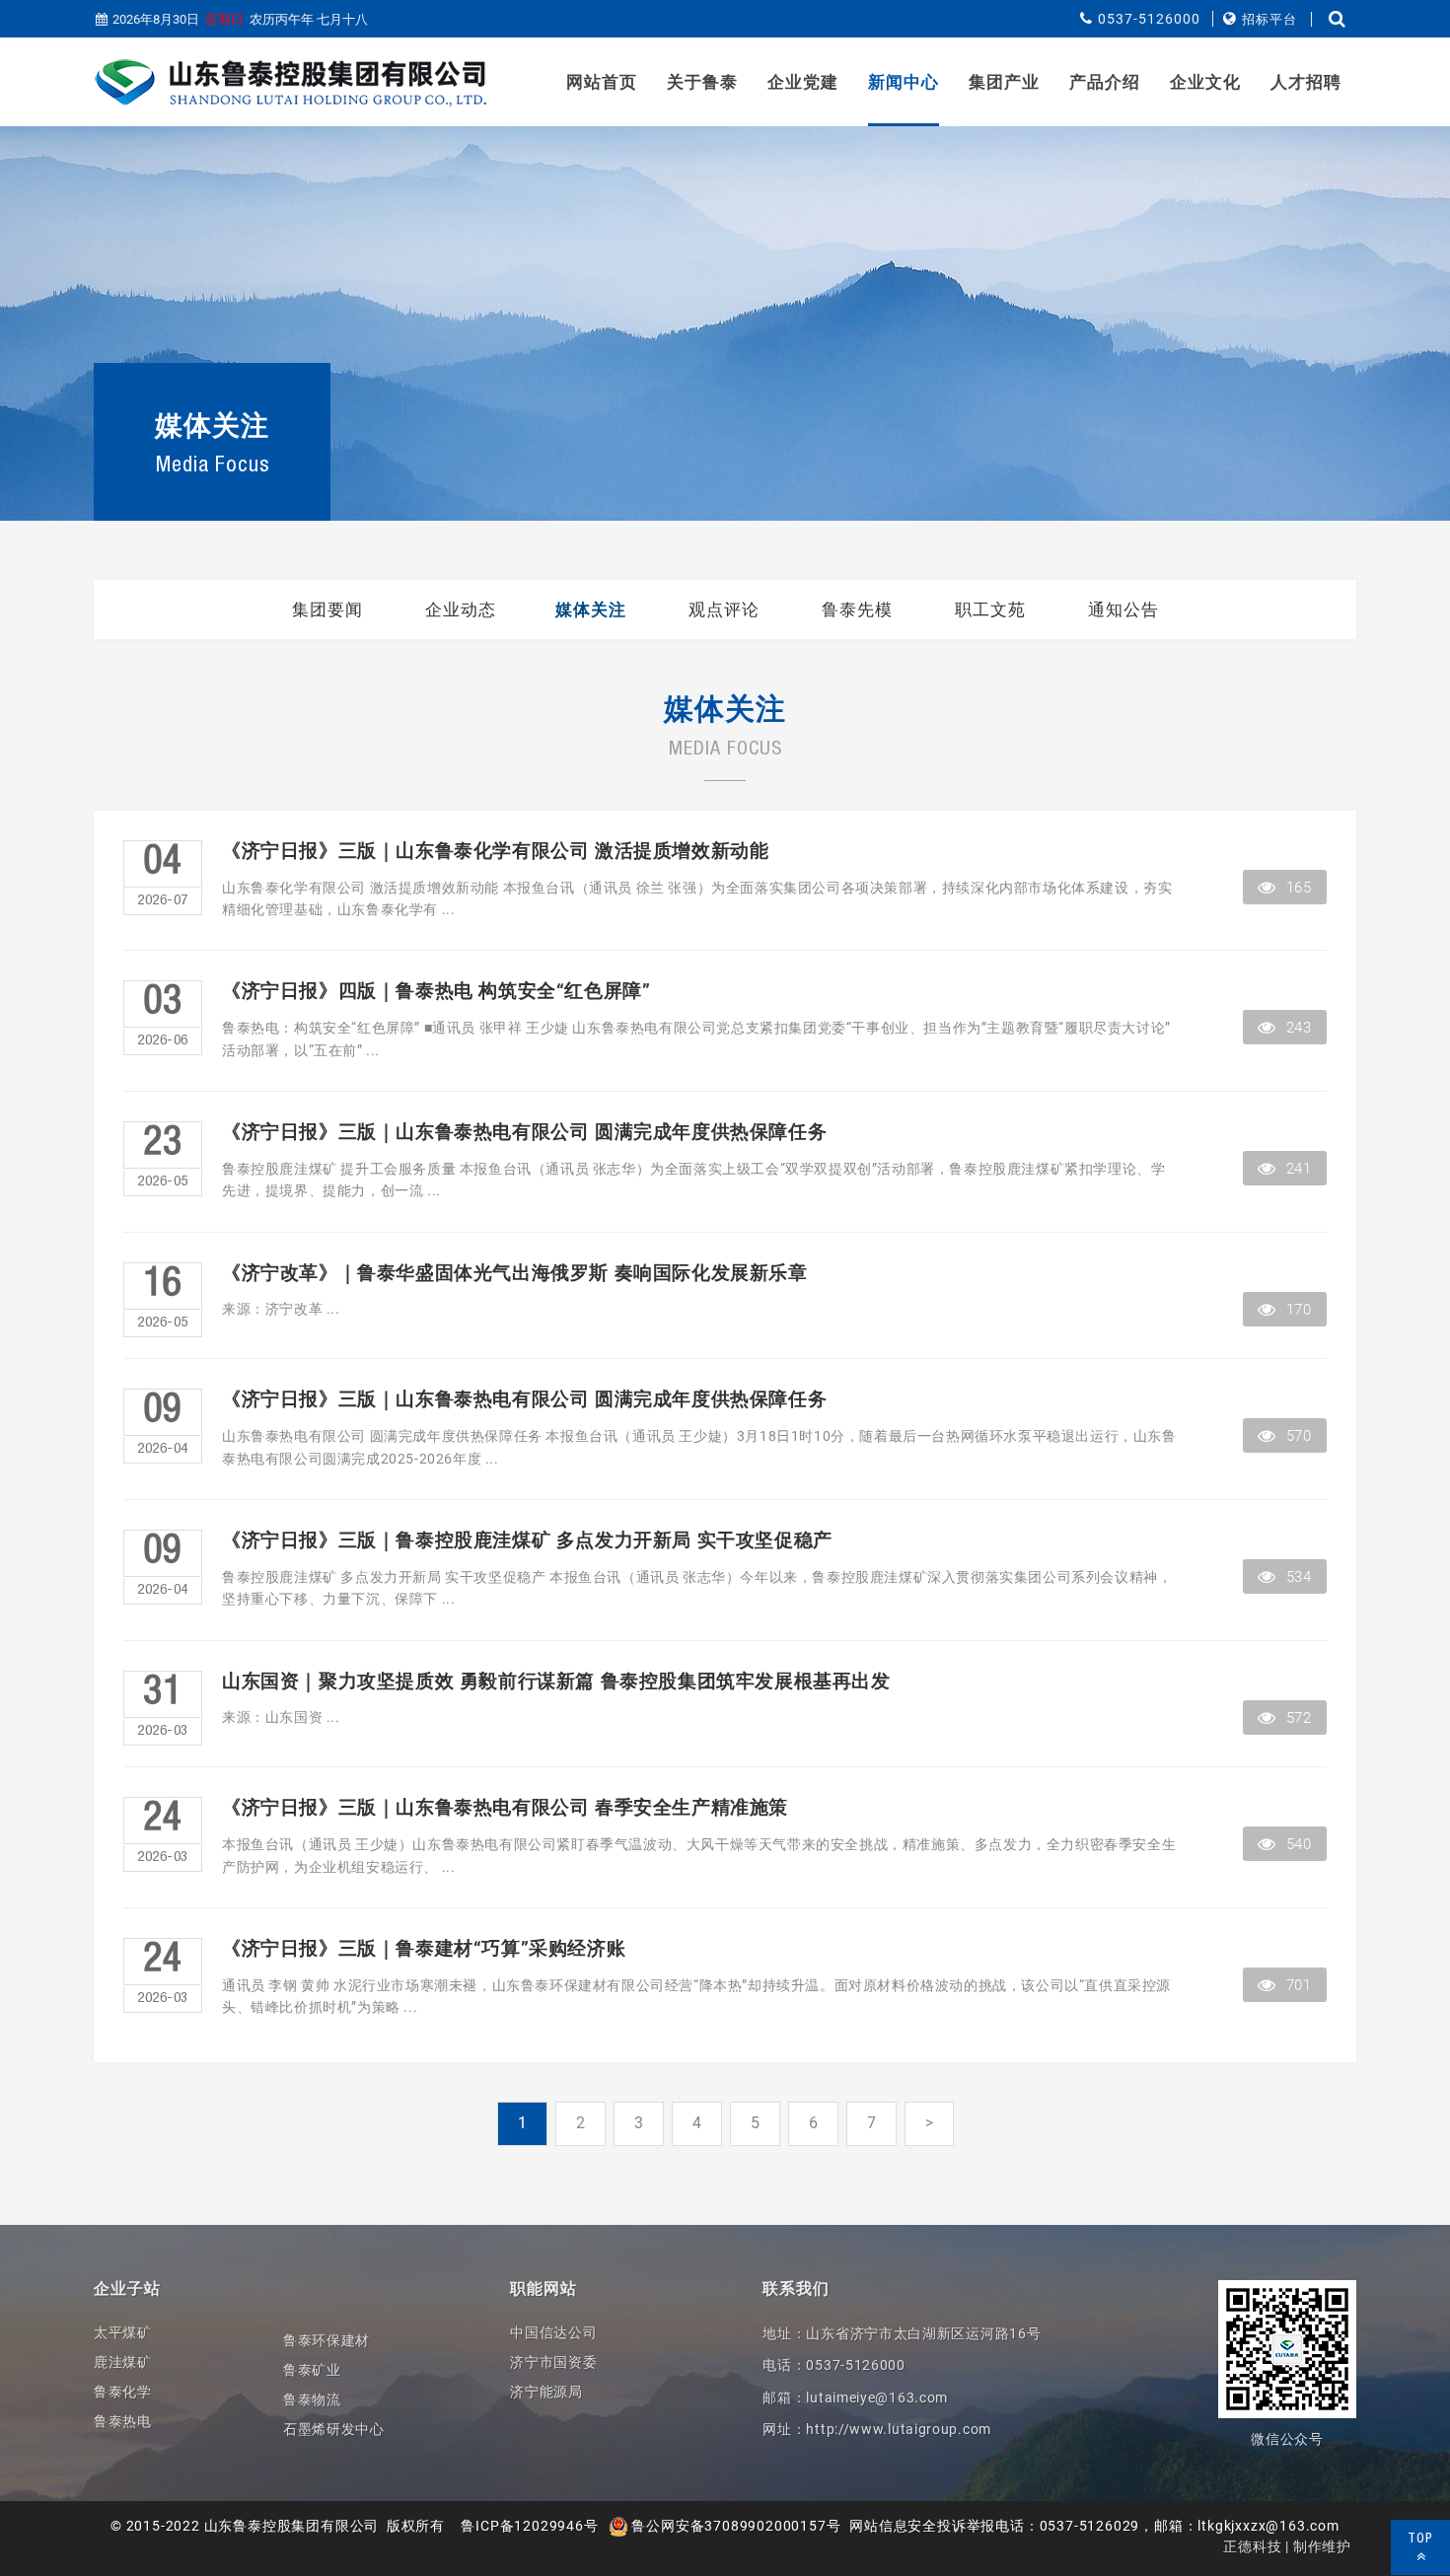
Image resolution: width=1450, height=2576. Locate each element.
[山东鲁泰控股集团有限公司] (291, 83)
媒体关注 (591, 609)
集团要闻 (327, 609)
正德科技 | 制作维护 (1287, 2546)
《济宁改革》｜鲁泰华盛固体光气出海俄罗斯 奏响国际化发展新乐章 (515, 1273)
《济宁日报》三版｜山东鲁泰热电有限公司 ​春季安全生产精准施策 (505, 1808)
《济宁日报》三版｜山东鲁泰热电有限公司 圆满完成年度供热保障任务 (524, 1132)
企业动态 (461, 609)
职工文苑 (990, 609)
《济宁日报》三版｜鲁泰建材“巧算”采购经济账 (424, 1949)
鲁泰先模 (857, 609)
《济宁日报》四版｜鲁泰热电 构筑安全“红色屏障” (436, 991)
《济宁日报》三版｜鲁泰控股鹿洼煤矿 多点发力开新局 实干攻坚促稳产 (527, 1540)
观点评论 (724, 609)
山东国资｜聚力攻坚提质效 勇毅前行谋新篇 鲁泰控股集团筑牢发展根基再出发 (556, 1682)
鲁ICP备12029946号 (529, 2526)
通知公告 (1124, 609)
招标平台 (1269, 19)
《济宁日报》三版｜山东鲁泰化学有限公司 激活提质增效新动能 (495, 851)
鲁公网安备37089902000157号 (735, 2526)
